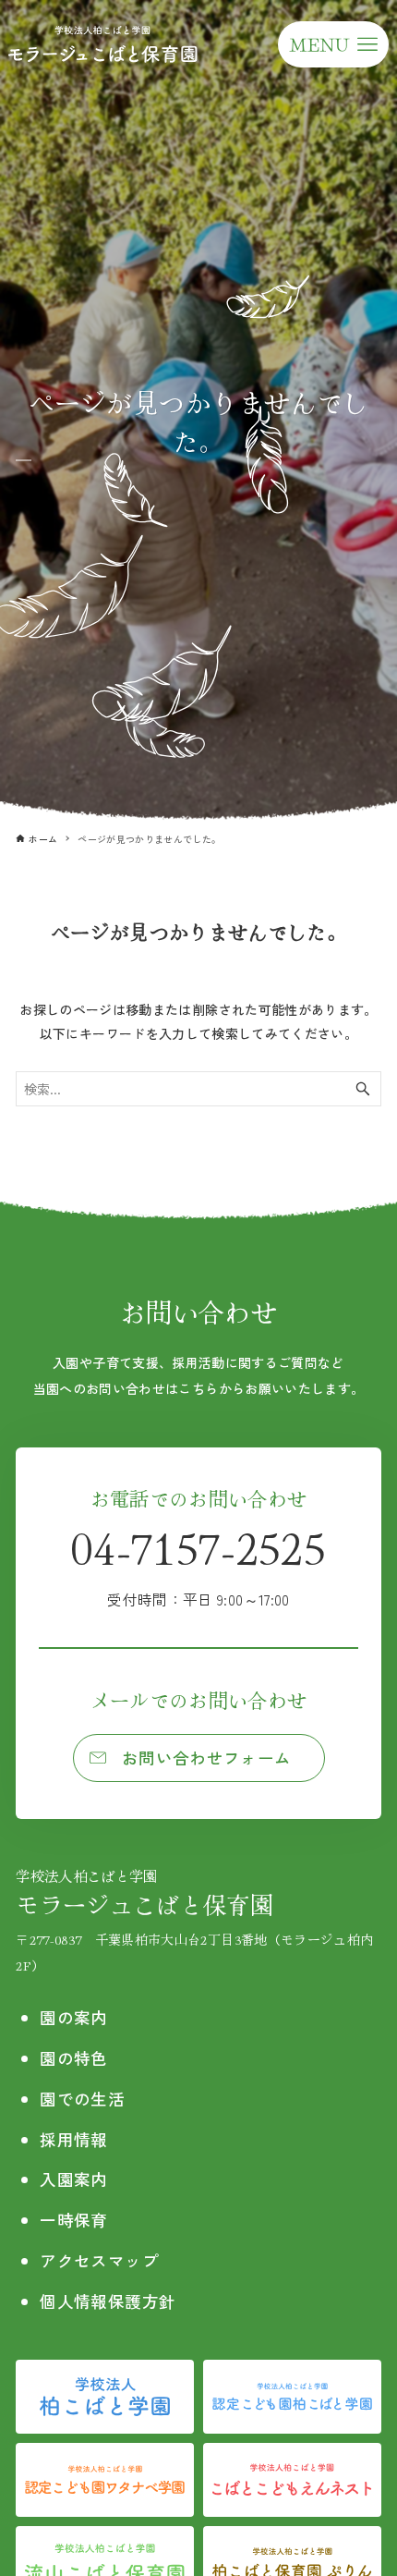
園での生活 (82, 2099)
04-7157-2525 (198, 1562)
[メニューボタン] (333, 44)
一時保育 (73, 2220)
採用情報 (73, 2139)
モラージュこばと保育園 (144, 1892)
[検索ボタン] (363, 1089)
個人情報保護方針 (108, 2301)
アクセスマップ (99, 2260)
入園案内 (73, 2179)
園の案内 (73, 2017)
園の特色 (73, 2058)
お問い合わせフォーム (207, 1758)
